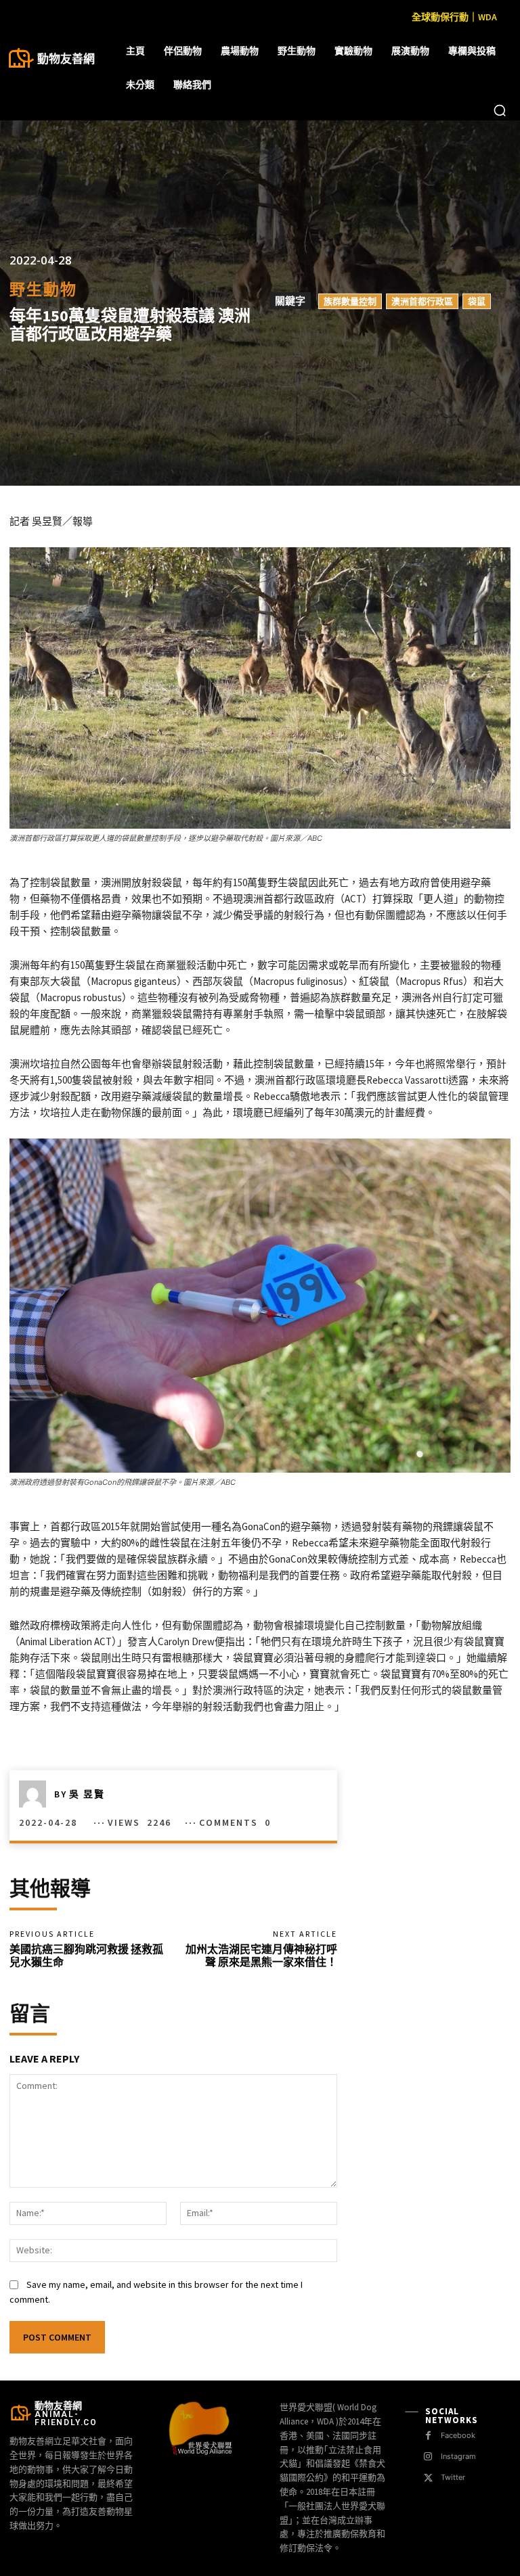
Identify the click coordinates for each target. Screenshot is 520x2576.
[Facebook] (428, 2436)
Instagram (458, 2456)
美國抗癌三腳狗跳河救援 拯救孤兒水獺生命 (86, 1955)
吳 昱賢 (87, 1794)
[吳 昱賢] (37, 1794)
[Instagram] (428, 2457)
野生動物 (43, 289)
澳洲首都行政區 (422, 301)
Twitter (453, 2477)
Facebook (458, 2435)
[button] (500, 110)
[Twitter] (428, 2478)
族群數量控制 (350, 301)
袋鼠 (477, 301)
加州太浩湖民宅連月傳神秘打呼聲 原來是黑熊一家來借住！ (261, 1955)
